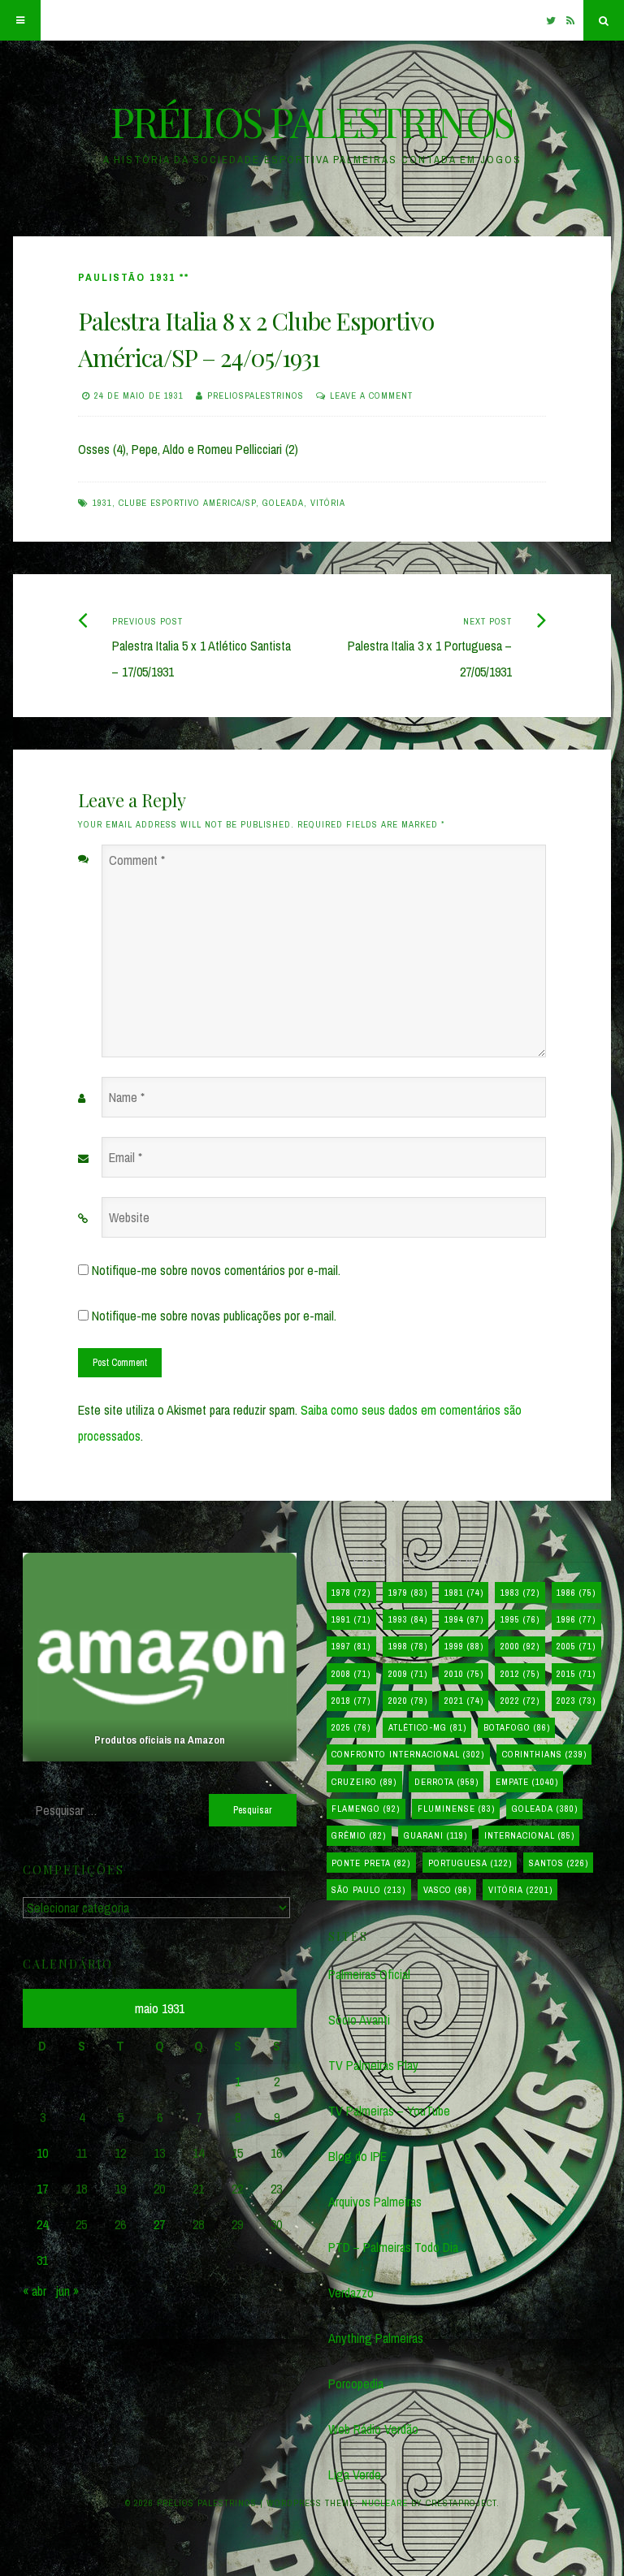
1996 (576, 1619)
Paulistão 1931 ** (134, 277)
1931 (102, 503)
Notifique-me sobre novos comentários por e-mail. (216, 1270)
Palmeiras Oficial (369, 1974)
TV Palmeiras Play (373, 2065)
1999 (464, 1646)
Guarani (435, 1835)
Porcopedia (356, 2384)
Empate (527, 1782)
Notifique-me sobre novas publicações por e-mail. (214, 1316)
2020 (408, 1701)
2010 (464, 1674)
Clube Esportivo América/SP (187, 503)
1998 (408, 1646)
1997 (351, 1646)
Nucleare (385, 2503)
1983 (520, 1593)
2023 (576, 1701)
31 (42, 2260)
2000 (520, 1646)
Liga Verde (355, 2474)
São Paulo (368, 1890)
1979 (408, 1593)
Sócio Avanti (359, 2020)
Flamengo (366, 1809)
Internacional (529, 1835)
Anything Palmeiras (376, 2338)
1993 (408, 1619)
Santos (559, 1863)
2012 (520, 1674)
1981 (464, 1593)
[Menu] (20, 20)
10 (42, 2153)
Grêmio (359, 1835)
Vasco (447, 1890)
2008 (351, 1674)
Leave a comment (371, 395)
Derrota (446, 1782)
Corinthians (544, 1754)
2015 (576, 1674)
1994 (464, 1619)
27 (159, 2224)
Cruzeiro (364, 1782)
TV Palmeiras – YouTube (389, 2111)
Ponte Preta (371, 1863)
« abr (35, 2291)
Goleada (283, 503)
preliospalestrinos (256, 395)
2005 (576, 1646)
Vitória (328, 503)
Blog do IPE (357, 2156)
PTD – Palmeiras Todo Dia (393, 2247)
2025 (351, 1727)
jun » (67, 2291)
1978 (351, 1593)
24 (42, 2224)
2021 (464, 1701)
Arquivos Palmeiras (375, 2202)
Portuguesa (470, 1863)
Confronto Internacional (408, 1754)
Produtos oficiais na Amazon (160, 1740)
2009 (408, 1674)
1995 (520, 1619)
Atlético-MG (427, 1727)
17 (42, 2189)
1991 (351, 1619)
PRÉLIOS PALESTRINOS (312, 121)
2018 (351, 1701)
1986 (576, 1593)
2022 (520, 1701)
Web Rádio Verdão (373, 2429)
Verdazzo (351, 2293)
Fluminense (456, 1809)
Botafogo (517, 1727)
